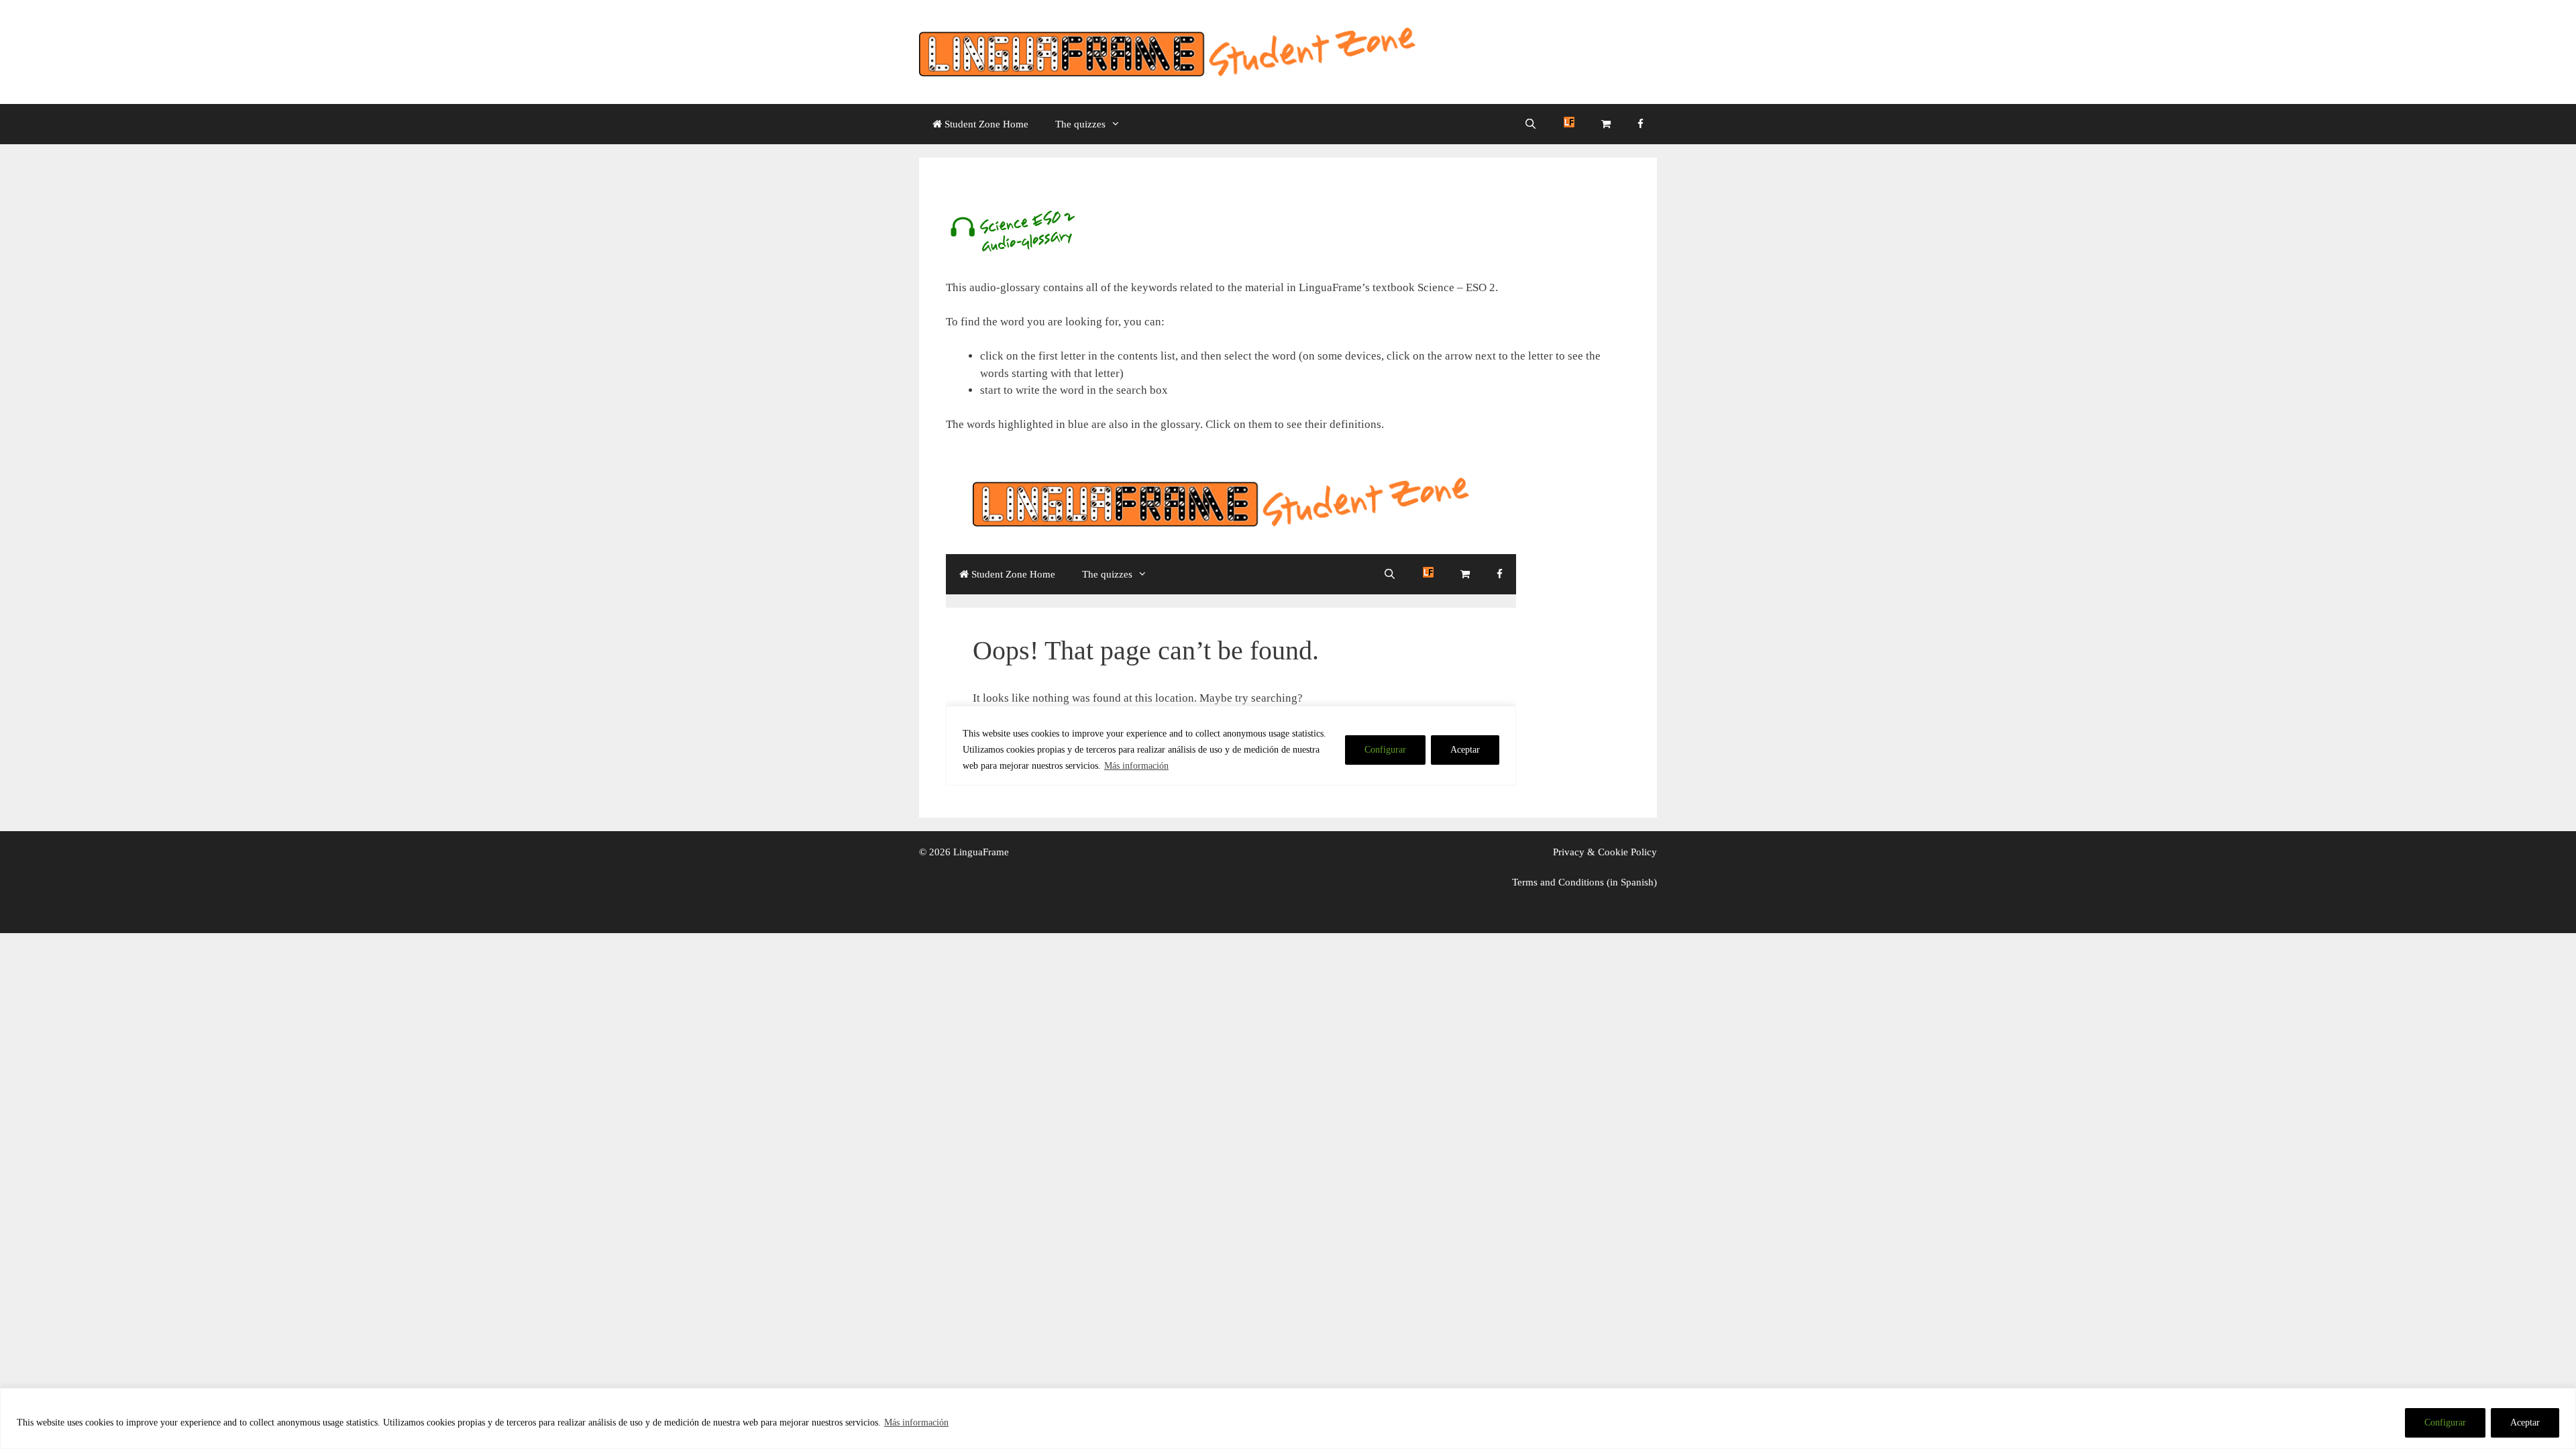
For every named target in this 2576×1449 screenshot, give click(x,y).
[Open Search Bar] (1531, 124)
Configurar (2445, 1423)
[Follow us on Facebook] (1641, 124)
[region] (1288, 1418)
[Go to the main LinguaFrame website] (1569, 124)
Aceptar (2525, 1423)
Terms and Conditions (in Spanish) (1585, 882)
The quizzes (1080, 124)
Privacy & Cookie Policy (1605, 852)
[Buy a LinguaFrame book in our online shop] (1606, 124)
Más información (916, 1423)
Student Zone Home (985, 124)
